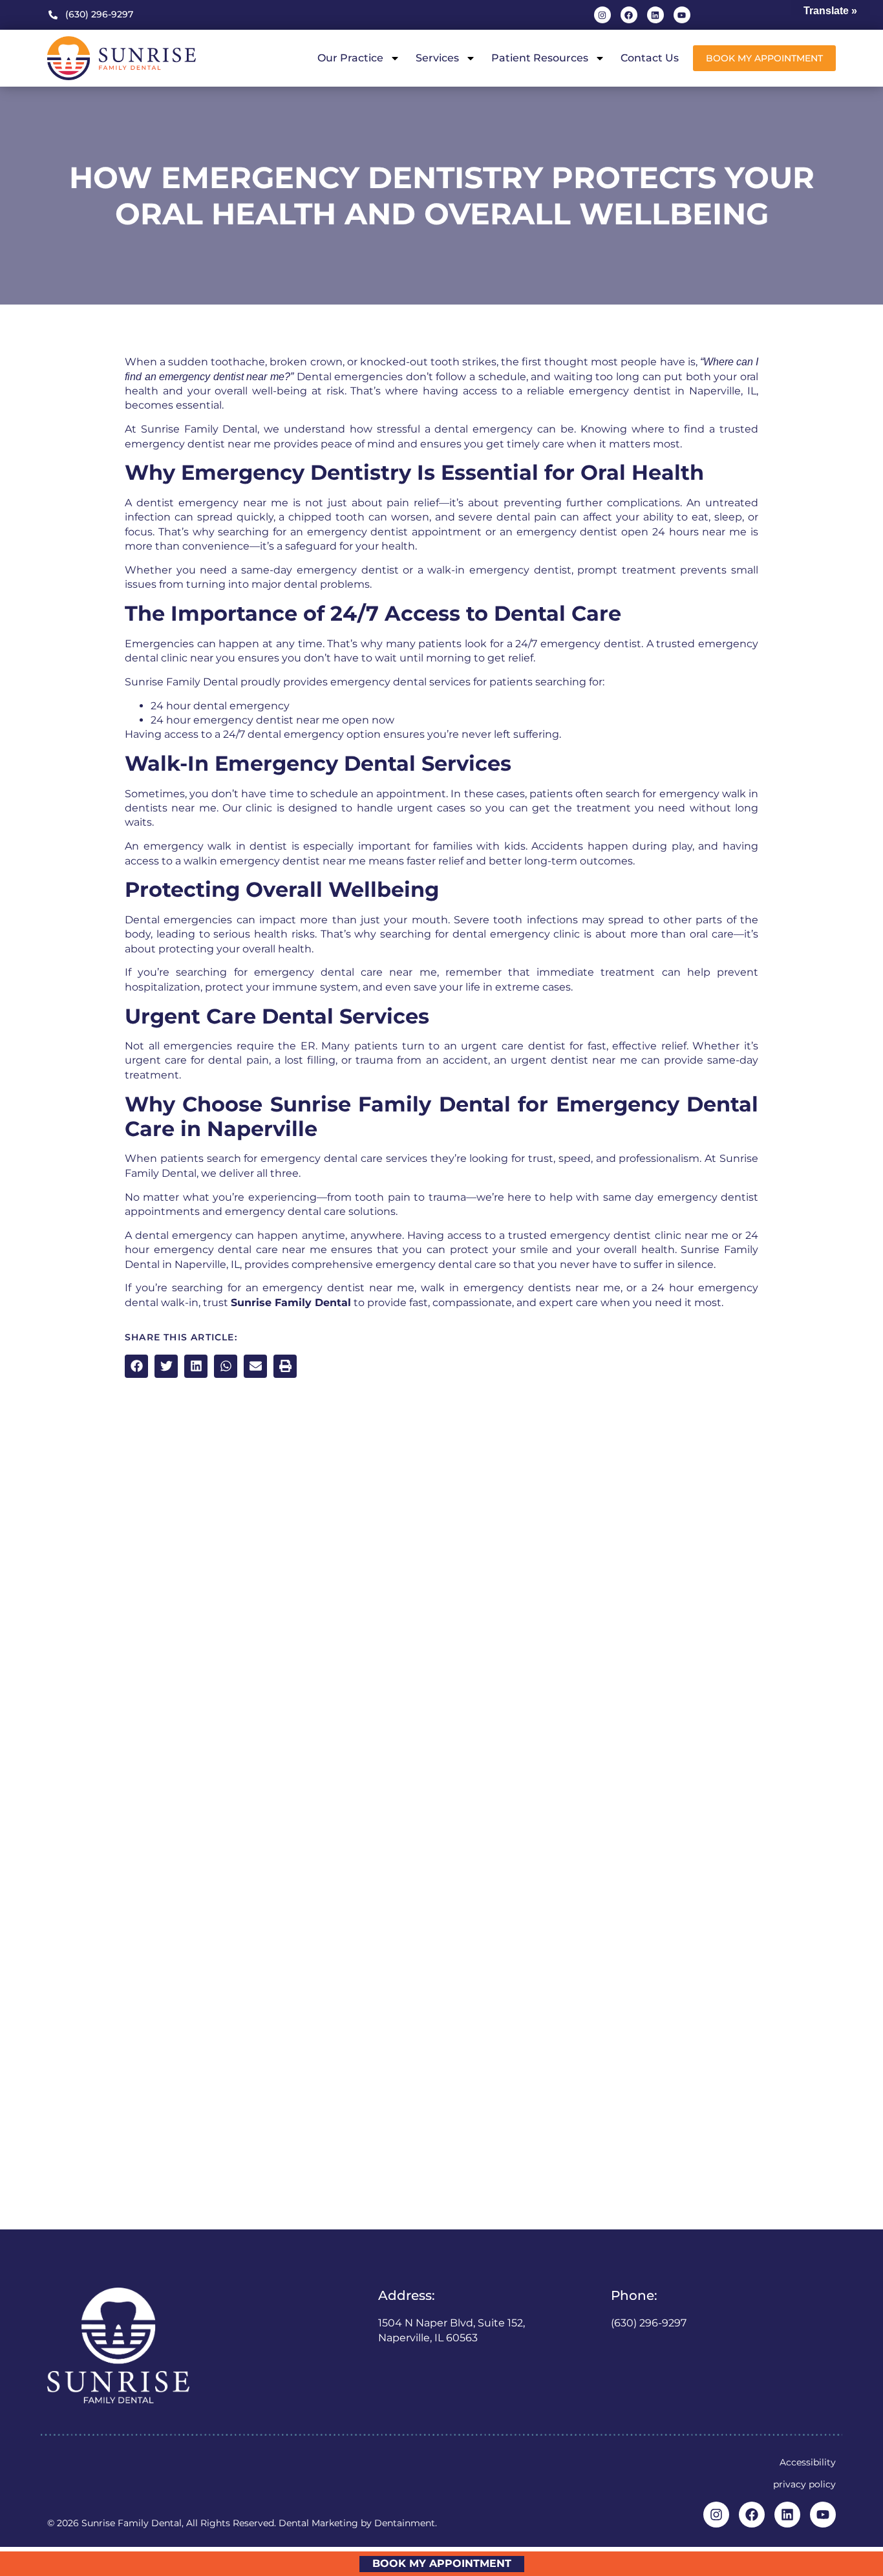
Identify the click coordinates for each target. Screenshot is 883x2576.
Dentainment (405, 2523)
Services (437, 58)
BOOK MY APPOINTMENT (442, 2563)
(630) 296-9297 (649, 2323)
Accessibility (808, 2462)
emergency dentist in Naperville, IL (663, 391)
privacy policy (804, 2484)
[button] (136, 1366)
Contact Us (650, 58)
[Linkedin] (655, 15)
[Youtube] (682, 15)
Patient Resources (540, 58)
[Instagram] (602, 15)
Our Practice (350, 58)
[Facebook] (629, 15)
